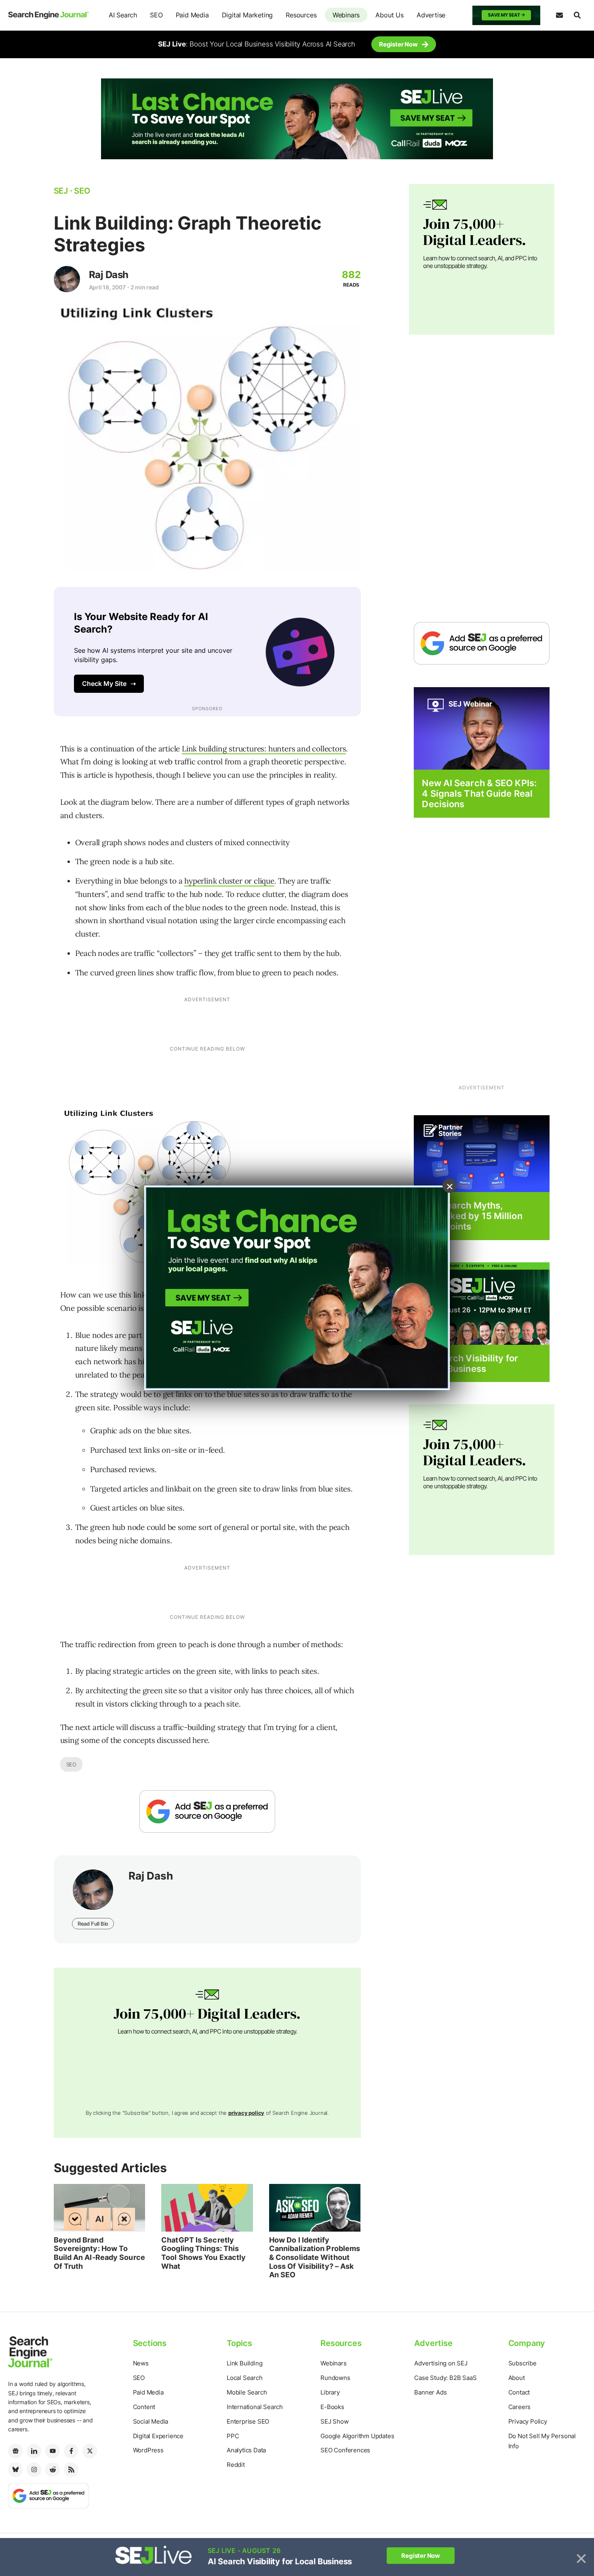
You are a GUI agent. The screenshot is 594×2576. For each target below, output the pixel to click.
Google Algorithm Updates (357, 2436)
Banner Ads (430, 2392)
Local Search (245, 2378)
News (141, 2363)
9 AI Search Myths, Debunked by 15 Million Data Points (472, 1216)
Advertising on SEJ (441, 2363)
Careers (520, 2407)
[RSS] (71, 2470)
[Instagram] (34, 2470)
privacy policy (246, 2113)
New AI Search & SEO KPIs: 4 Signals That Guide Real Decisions (479, 794)
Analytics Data (246, 2450)
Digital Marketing (247, 15)
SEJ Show (334, 2421)
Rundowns (335, 2378)
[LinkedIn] (34, 2451)
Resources (301, 15)
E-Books (332, 2407)
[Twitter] (90, 2451)
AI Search (123, 15)
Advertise (431, 15)
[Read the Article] (100, 2208)
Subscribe (522, 2363)
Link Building (244, 2363)
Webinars (346, 15)
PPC (233, 2436)
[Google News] (15, 2451)
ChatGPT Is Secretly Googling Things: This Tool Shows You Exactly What (203, 2253)
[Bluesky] (15, 2470)
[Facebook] (71, 2451)
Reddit (236, 2465)
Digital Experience (158, 2436)
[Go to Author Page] (67, 279)
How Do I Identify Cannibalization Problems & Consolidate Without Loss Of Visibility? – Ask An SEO (315, 2257)
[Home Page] (48, 15)
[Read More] (482, 1153)
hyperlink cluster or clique (229, 881)
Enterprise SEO (248, 2421)
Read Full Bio (93, 1924)
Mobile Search (247, 2392)
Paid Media (192, 15)
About (517, 2378)
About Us (389, 15)
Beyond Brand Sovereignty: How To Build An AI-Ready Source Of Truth (99, 2253)
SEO (156, 15)
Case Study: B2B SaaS (445, 2378)
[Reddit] (53, 2470)
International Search (255, 2407)
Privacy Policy (528, 2421)
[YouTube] (53, 2451)
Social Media (151, 2421)
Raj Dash (109, 275)
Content (144, 2407)
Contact (519, 2392)
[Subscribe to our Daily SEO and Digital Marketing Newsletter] (559, 15)
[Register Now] (482, 728)
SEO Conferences (345, 2450)
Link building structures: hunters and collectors (264, 749)
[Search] (577, 15)
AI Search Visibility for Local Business (470, 1363)
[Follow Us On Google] (207, 1811)
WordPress (148, 2450)
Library (330, 2392)
